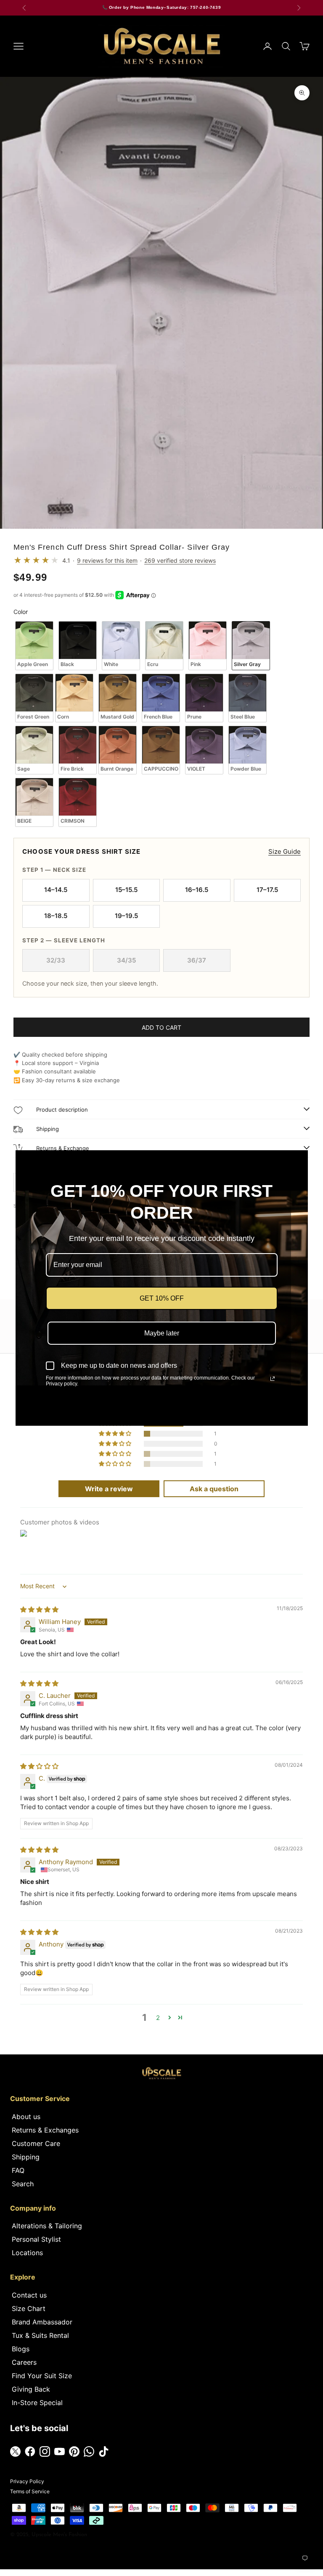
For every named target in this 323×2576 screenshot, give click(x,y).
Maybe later (162, 1333)
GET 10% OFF (162, 1298)
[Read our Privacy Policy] (273, 1379)
